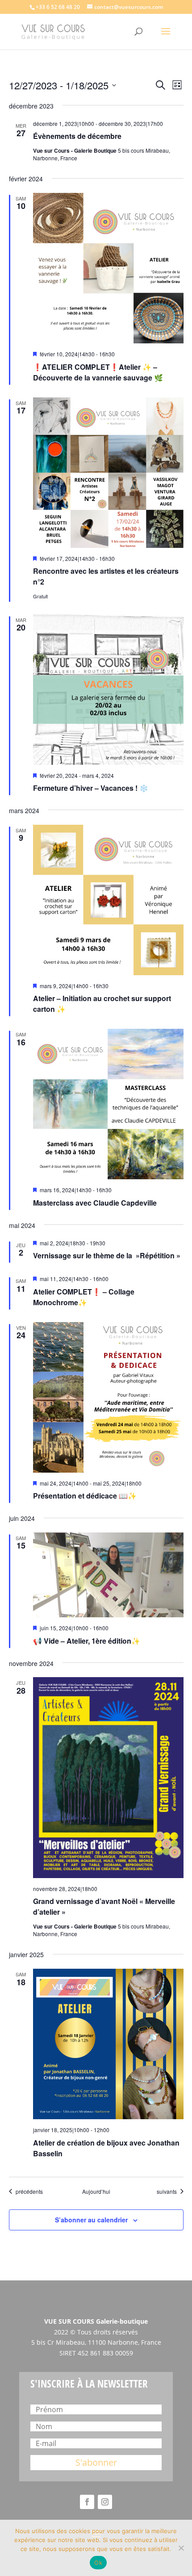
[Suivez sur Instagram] (105, 2502)
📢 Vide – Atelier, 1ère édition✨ (87, 1641)
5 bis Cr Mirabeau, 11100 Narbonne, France (96, 2342)
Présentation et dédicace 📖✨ (85, 1496)
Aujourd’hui (96, 2192)
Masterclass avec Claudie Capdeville (95, 1203)
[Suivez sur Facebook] (87, 2502)
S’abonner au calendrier (91, 2220)
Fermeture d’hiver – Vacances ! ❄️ (91, 788)
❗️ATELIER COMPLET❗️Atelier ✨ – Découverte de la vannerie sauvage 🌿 (98, 372)
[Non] (181, 2548)
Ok (98, 2563)
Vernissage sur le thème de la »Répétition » (107, 1255)
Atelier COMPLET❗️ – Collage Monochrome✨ (84, 1297)
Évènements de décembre (77, 136)
